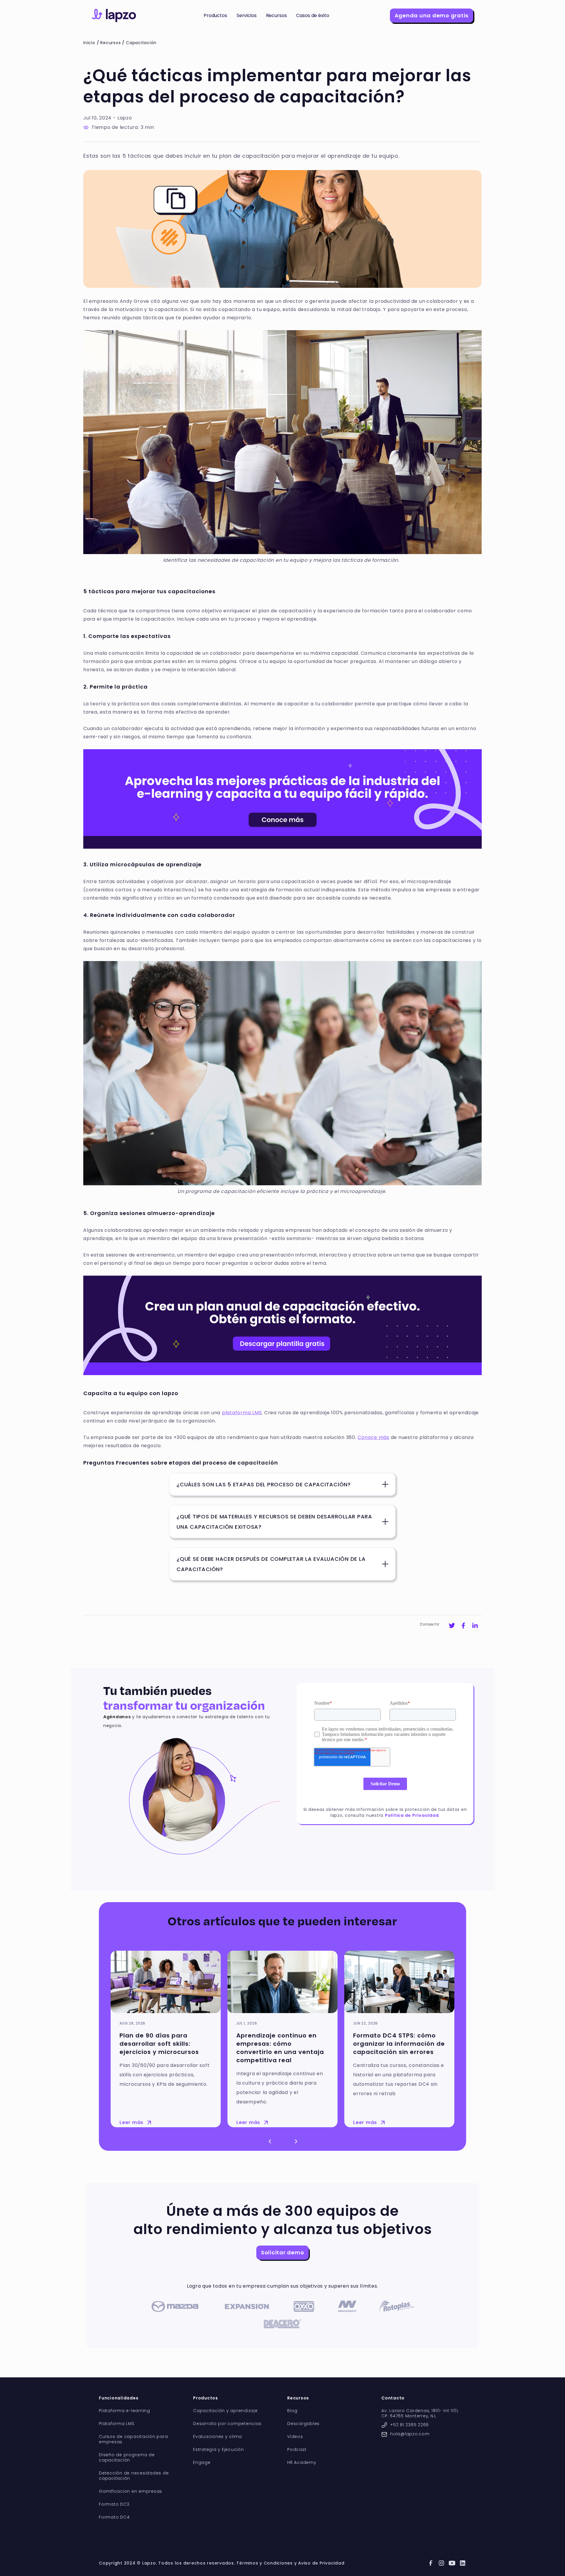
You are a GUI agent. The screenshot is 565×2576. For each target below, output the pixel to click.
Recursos (110, 43)
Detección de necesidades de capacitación (134, 2476)
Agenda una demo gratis (432, 15)
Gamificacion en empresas (131, 2491)
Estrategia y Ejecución (218, 2450)
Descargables (303, 2424)
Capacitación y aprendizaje (225, 2411)
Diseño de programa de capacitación (127, 2458)
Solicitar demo (283, 2252)
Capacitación (141, 43)
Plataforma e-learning (124, 2411)
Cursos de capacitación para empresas (133, 2439)
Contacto (393, 2398)
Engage (202, 2463)
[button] (215, 16)
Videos (295, 2437)
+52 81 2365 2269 (409, 2425)
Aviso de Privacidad (321, 2563)
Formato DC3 (114, 2504)
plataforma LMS (242, 1413)
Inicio (89, 43)
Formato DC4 (114, 2517)
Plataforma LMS (117, 2424)
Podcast (297, 2450)
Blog (292, 2411)
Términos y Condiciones (265, 2563)
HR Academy (302, 2463)
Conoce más (373, 1437)
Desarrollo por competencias (227, 2424)
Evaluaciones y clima (217, 2437)
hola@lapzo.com (410, 2434)
